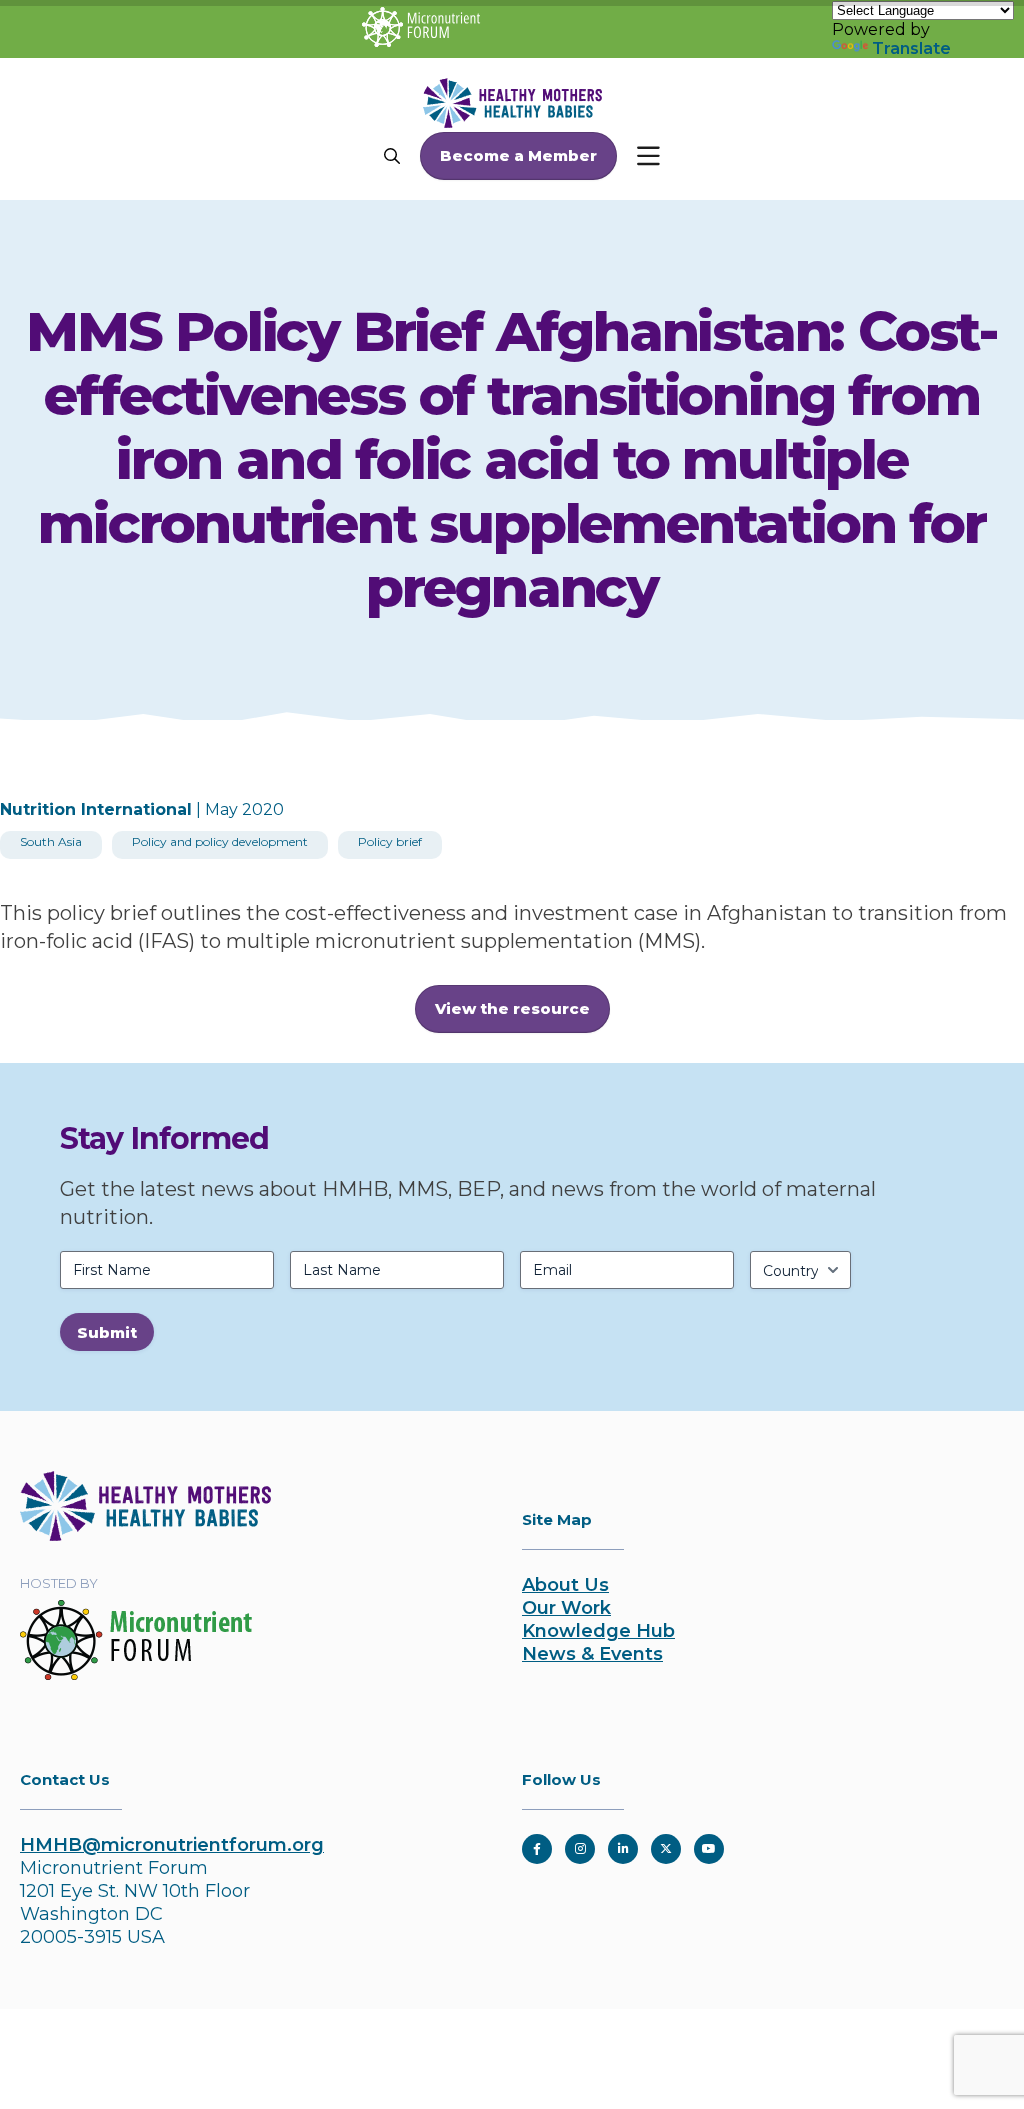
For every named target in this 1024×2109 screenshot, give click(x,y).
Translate (911, 48)
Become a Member (518, 155)
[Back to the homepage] (145, 1535)
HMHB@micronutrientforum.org (172, 1845)
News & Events (592, 1654)
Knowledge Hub (598, 1631)
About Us (565, 1585)
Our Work (566, 1608)
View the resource (512, 1008)
